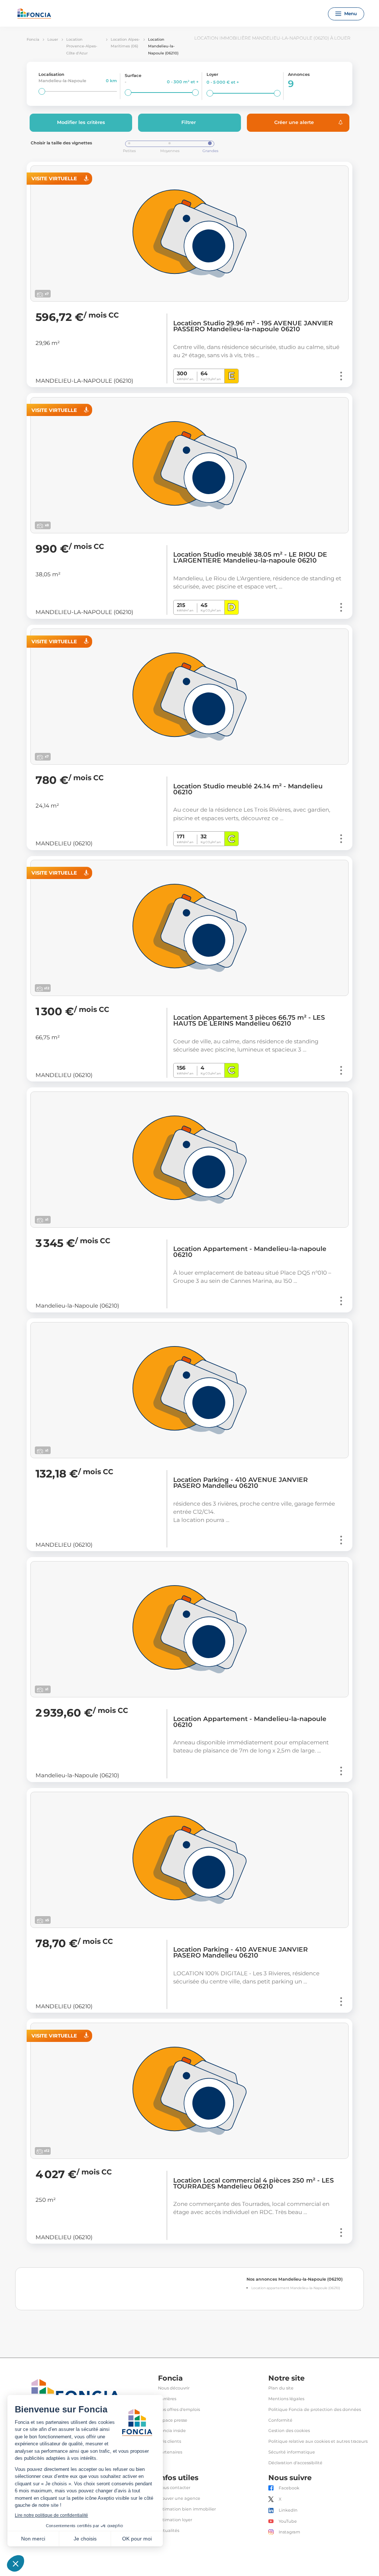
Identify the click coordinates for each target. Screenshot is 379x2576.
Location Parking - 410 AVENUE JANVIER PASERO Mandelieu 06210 (241, 1483)
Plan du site (281, 2388)
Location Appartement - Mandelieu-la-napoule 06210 (250, 1252)
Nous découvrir (174, 2388)
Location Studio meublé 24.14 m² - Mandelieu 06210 (248, 789)
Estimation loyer (175, 2520)
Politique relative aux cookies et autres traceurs (318, 2441)
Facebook (289, 2488)
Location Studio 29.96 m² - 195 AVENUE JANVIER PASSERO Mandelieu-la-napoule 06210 (253, 326)
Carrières (167, 2399)
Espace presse (173, 2420)
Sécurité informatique (292, 2452)
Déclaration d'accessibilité (295, 2463)
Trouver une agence (179, 2498)
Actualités (169, 2531)
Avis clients (170, 2441)
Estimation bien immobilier (187, 2509)
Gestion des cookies (289, 2431)
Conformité (280, 2420)
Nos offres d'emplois (179, 2410)
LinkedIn (288, 2510)
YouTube (288, 2521)
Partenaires (170, 2452)
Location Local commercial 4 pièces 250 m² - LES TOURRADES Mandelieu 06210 (254, 2183)
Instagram (289, 2532)
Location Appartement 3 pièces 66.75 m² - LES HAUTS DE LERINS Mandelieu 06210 (249, 1020)
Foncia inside (172, 2431)
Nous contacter (174, 2488)
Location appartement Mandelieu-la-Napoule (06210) (296, 2288)
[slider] (42, 91)
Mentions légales (286, 2399)
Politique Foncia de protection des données (315, 2410)
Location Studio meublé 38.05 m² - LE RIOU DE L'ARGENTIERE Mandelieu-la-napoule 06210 (250, 557)
